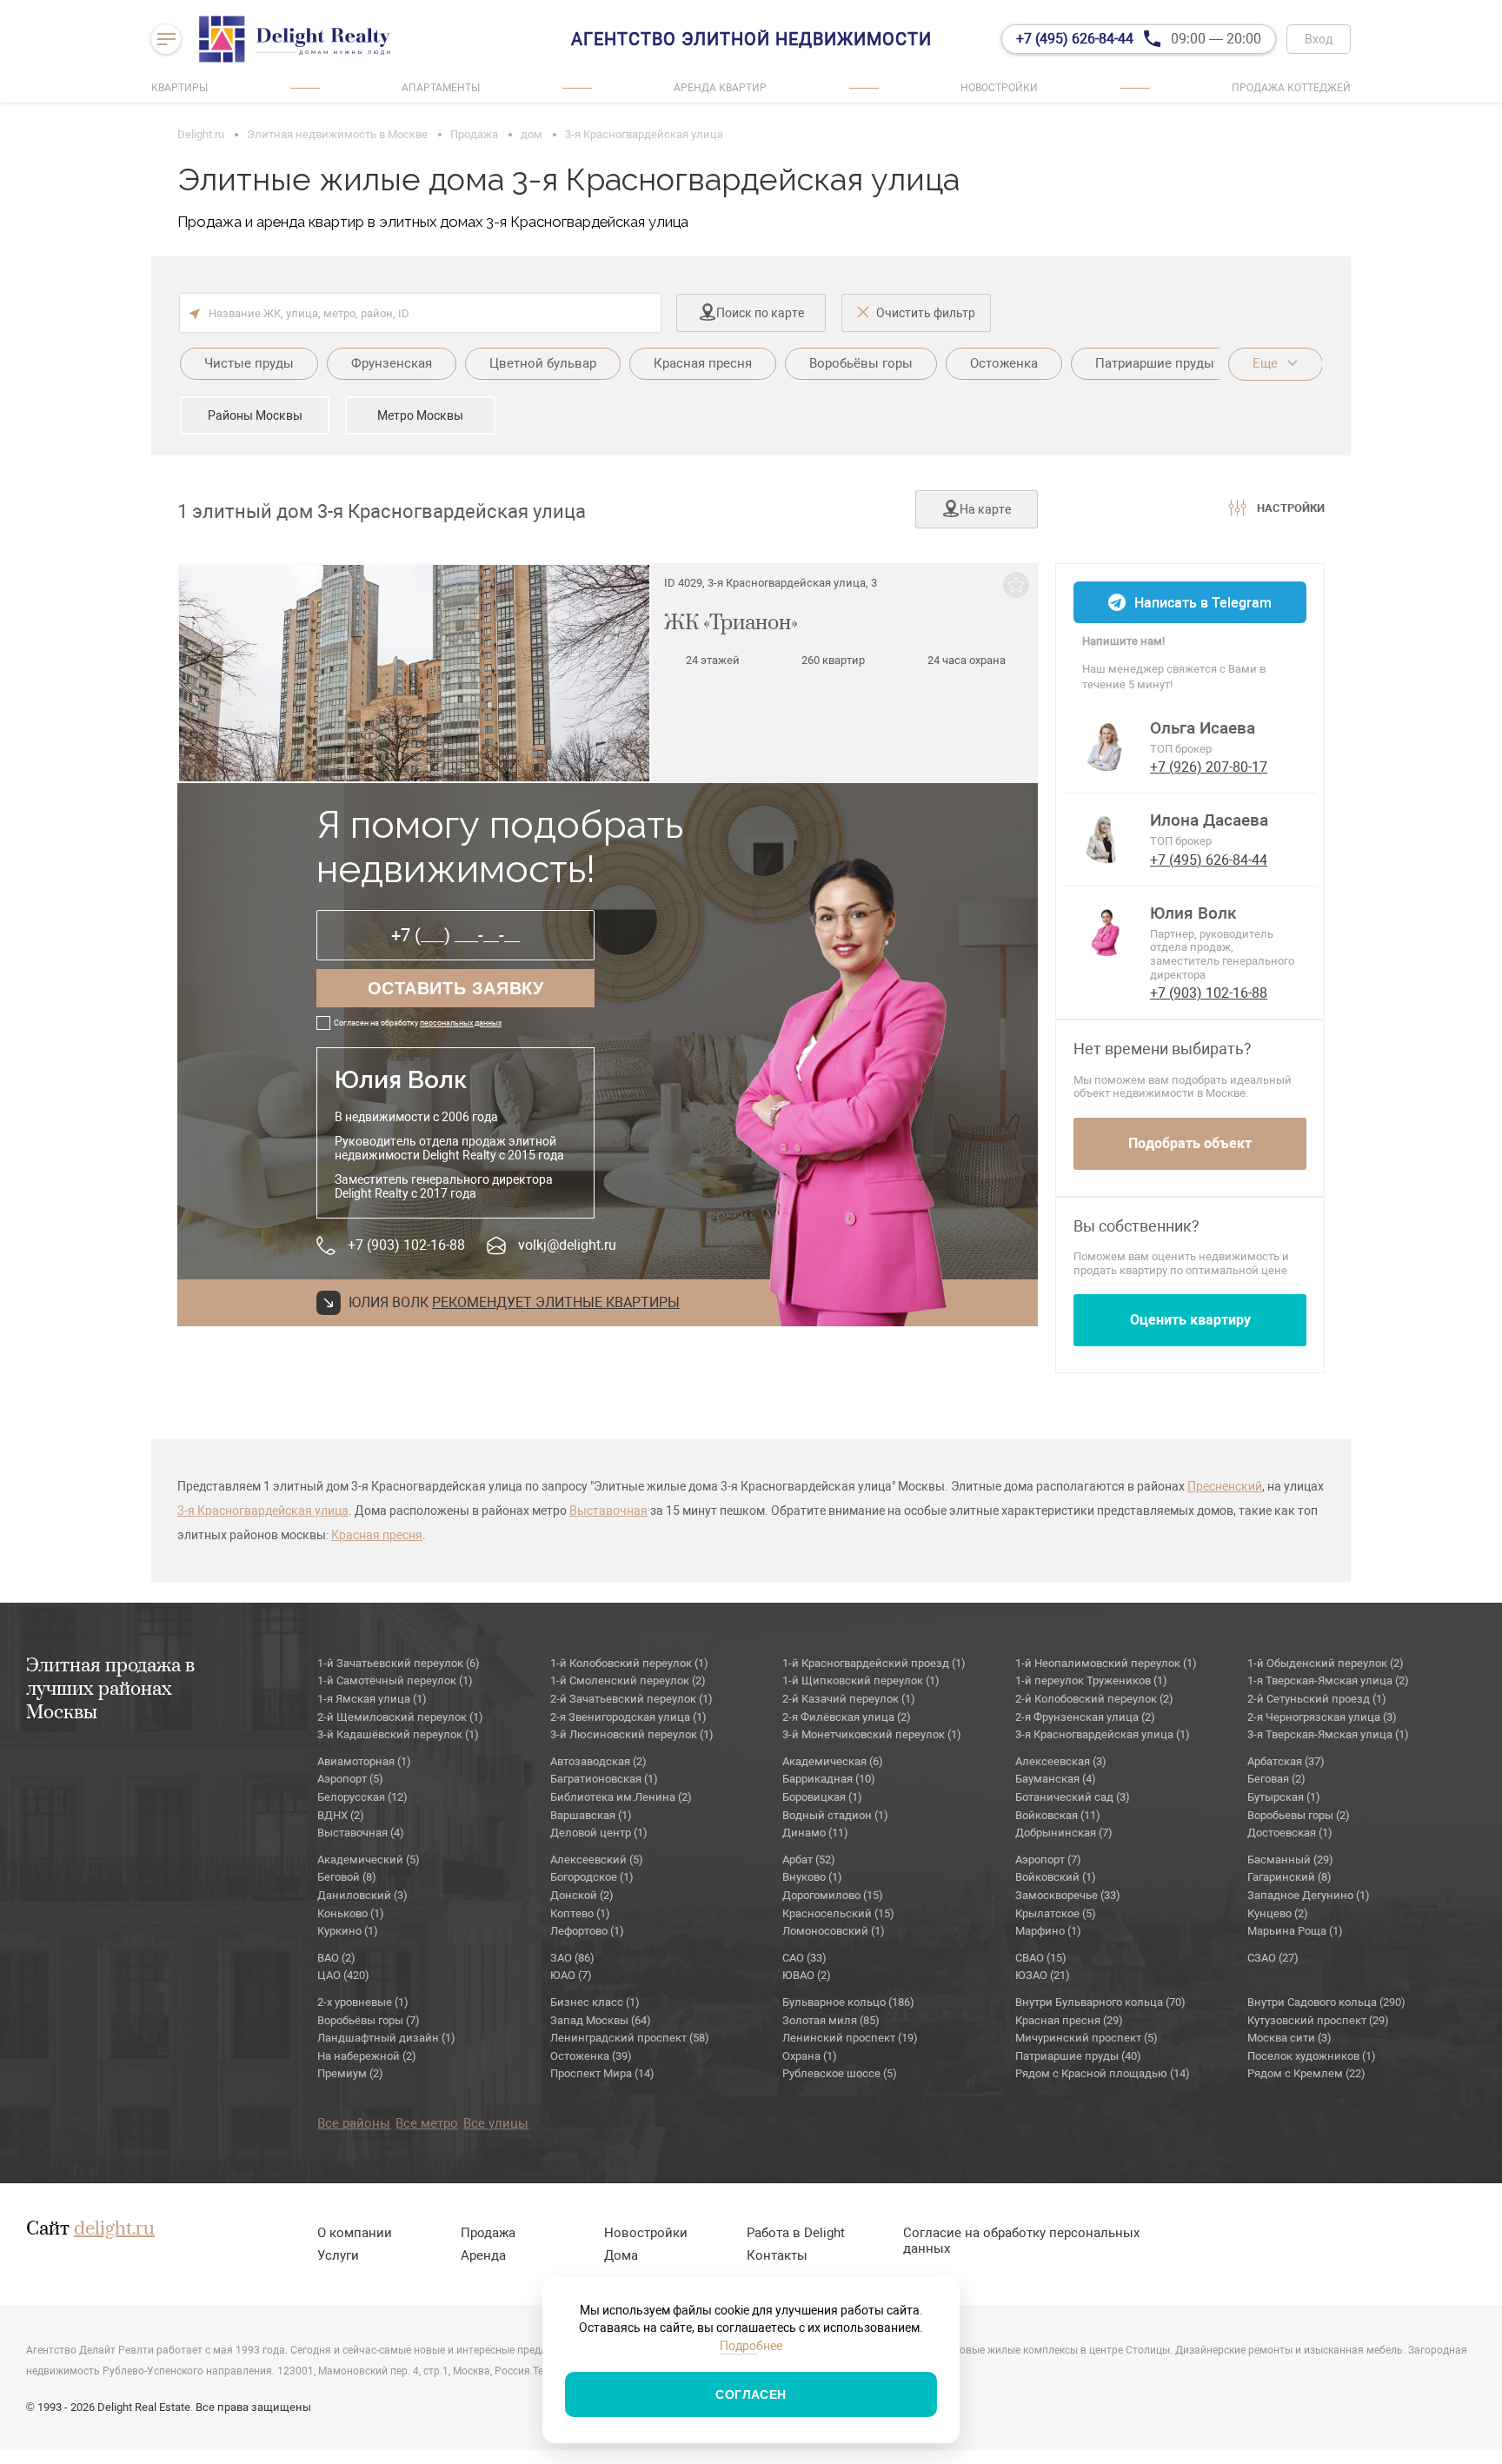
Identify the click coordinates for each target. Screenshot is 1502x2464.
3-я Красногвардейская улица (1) (1103, 1734)
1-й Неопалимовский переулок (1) (1106, 1663)
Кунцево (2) (1278, 1913)
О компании (355, 2233)
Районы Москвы (255, 415)
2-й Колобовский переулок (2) (1094, 1699)
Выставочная (608, 1511)
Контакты (777, 2255)
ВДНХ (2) (341, 1815)
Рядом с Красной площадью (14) (1103, 2073)
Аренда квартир (720, 88)
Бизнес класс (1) (595, 2002)
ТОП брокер (1181, 749)
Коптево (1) (580, 1913)
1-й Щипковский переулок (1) (861, 1680)
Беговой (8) (347, 1877)
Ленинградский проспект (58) (630, 2038)
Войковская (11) (1058, 1815)
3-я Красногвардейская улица (263, 1511)
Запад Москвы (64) (601, 2020)
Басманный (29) (1290, 1860)
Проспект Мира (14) (602, 2073)
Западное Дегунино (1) (1309, 1895)
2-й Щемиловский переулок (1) (400, 1717)
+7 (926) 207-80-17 (1209, 767)
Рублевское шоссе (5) (840, 2073)
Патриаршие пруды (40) (1078, 2056)
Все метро (427, 2123)
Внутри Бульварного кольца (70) (1100, 2002)
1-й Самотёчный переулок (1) (395, 1680)
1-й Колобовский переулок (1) (629, 1663)
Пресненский (1225, 1486)
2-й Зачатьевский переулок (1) (631, 1699)
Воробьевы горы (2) (1299, 1815)
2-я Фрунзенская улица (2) (1085, 1717)
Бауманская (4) (1056, 1779)
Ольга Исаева (1203, 728)
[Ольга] (1107, 745)
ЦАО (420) (343, 1975)
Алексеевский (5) (597, 1860)
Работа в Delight (796, 2233)
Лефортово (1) (587, 1931)
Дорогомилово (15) (833, 1895)
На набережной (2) (367, 2056)
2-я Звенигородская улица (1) (628, 1717)
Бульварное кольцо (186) (848, 2002)
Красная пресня (377, 1535)
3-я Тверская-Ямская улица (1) (1328, 1734)
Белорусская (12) (362, 1797)
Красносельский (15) (838, 1913)
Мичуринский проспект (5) (1087, 2038)
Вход (1319, 39)
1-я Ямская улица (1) (372, 1699)
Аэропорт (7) (1048, 1860)
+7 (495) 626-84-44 (1209, 860)
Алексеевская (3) (1061, 1761)
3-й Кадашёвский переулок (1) (398, 1734)
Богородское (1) (592, 1877)
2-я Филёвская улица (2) (847, 1717)
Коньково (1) (351, 1913)
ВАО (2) (336, 1958)
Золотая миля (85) (831, 2020)
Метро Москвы (420, 415)
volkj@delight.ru (567, 1245)
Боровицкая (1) (822, 1797)
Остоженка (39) (591, 2056)
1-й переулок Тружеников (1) (1091, 1680)
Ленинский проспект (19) (850, 2038)
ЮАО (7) (571, 1975)
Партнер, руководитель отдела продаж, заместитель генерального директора (1222, 954)
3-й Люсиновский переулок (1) (632, 1734)
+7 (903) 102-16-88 (406, 1245)
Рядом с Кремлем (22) (1306, 2073)
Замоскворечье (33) (1068, 1895)
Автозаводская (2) (598, 1761)
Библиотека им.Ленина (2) (621, 1797)
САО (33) (804, 1958)
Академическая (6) (833, 1761)
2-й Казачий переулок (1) (849, 1699)
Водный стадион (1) (835, 1815)
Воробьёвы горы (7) (369, 2020)
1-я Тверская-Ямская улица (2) (1328, 1680)
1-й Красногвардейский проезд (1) (874, 1663)
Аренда (483, 2255)
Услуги (338, 2255)
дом (532, 134)
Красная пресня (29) (1069, 2020)
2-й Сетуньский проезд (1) (1317, 1699)
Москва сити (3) (1289, 2038)
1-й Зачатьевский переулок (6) (399, 1663)
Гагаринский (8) (1289, 1877)
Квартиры (179, 88)
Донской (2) (582, 1895)
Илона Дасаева (1209, 820)
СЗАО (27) (1273, 1958)
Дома (621, 2255)
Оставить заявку (456, 988)
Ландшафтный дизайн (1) (386, 2038)
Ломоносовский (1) (834, 1931)
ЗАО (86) (572, 1958)
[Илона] (1107, 837)
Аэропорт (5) (350, 1779)
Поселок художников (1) (1312, 2056)
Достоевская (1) (1290, 1833)
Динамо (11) (815, 1833)
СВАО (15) (1041, 1958)
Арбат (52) (809, 1860)
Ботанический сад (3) (1073, 1797)
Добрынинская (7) (1064, 1833)
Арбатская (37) (1286, 1761)
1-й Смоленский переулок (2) (628, 1680)
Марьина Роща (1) (1295, 1931)
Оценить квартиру (1190, 1320)
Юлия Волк (1193, 913)
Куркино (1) (348, 1931)
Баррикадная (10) (829, 1779)
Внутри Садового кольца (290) (1326, 2002)
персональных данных (461, 1023)
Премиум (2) (350, 2073)
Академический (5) (369, 1860)
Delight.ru (201, 134)
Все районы (354, 2123)
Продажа (474, 134)
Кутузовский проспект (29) (1318, 2020)
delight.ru (114, 2229)
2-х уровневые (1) (363, 2002)
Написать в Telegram (1203, 603)
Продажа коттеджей (1291, 88)
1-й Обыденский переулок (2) (1326, 1663)
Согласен (751, 2394)
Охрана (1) (810, 2056)
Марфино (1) (1048, 1931)
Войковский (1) (1056, 1877)
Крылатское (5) (1056, 1913)
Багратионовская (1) (604, 1779)
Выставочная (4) (361, 1833)
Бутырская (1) (1284, 1797)
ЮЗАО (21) (1043, 1975)
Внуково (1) (812, 1877)
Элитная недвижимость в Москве (337, 134)
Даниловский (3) (362, 1895)
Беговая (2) (1276, 1779)
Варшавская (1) (591, 1815)
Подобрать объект (1190, 1143)
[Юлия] (1107, 930)
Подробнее (751, 2346)
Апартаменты (441, 88)
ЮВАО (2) (807, 1975)
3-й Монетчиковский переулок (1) (872, 1734)
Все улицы (496, 2123)
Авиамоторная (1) (364, 1761)
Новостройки (999, 88)
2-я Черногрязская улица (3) (1322, 1717)
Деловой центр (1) (599, 1833)
